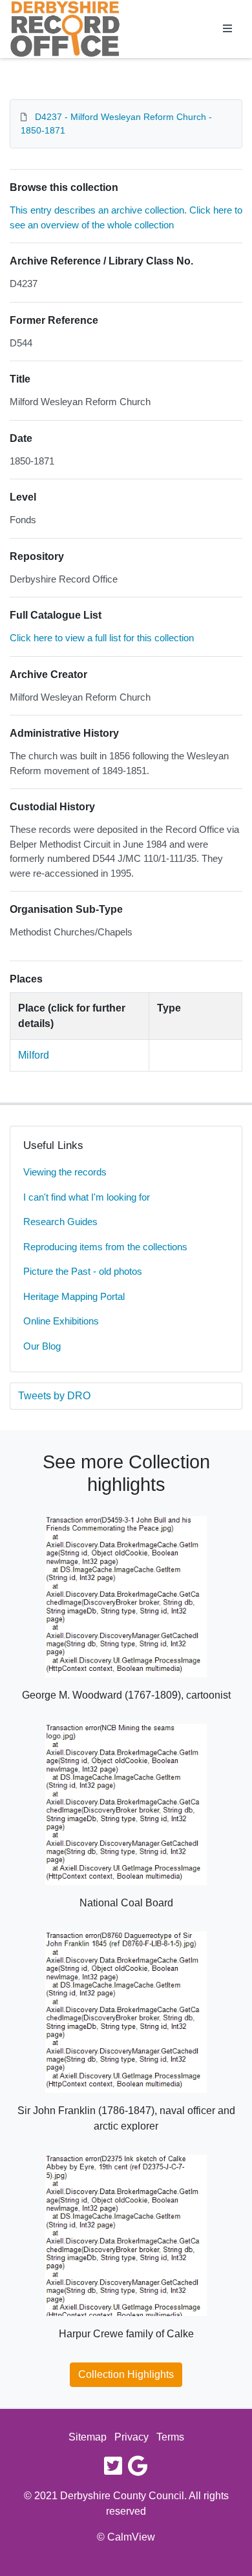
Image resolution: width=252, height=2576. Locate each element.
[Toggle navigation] (227, 29)
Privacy (131, 2437)
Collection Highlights (126, 2374)
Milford (34, 1055)
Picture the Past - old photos (83, 1271)
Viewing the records (65, 1172)
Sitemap (88, 2437)
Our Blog (42, 1346)
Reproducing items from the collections (105, 1247)
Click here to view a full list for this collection (102, 638)
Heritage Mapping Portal (74, 1296)
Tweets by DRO (54, 1396)
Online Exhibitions (61, 1321)
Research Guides (60, 1222)
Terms (170, 2437)
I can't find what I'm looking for (87, 1197)
